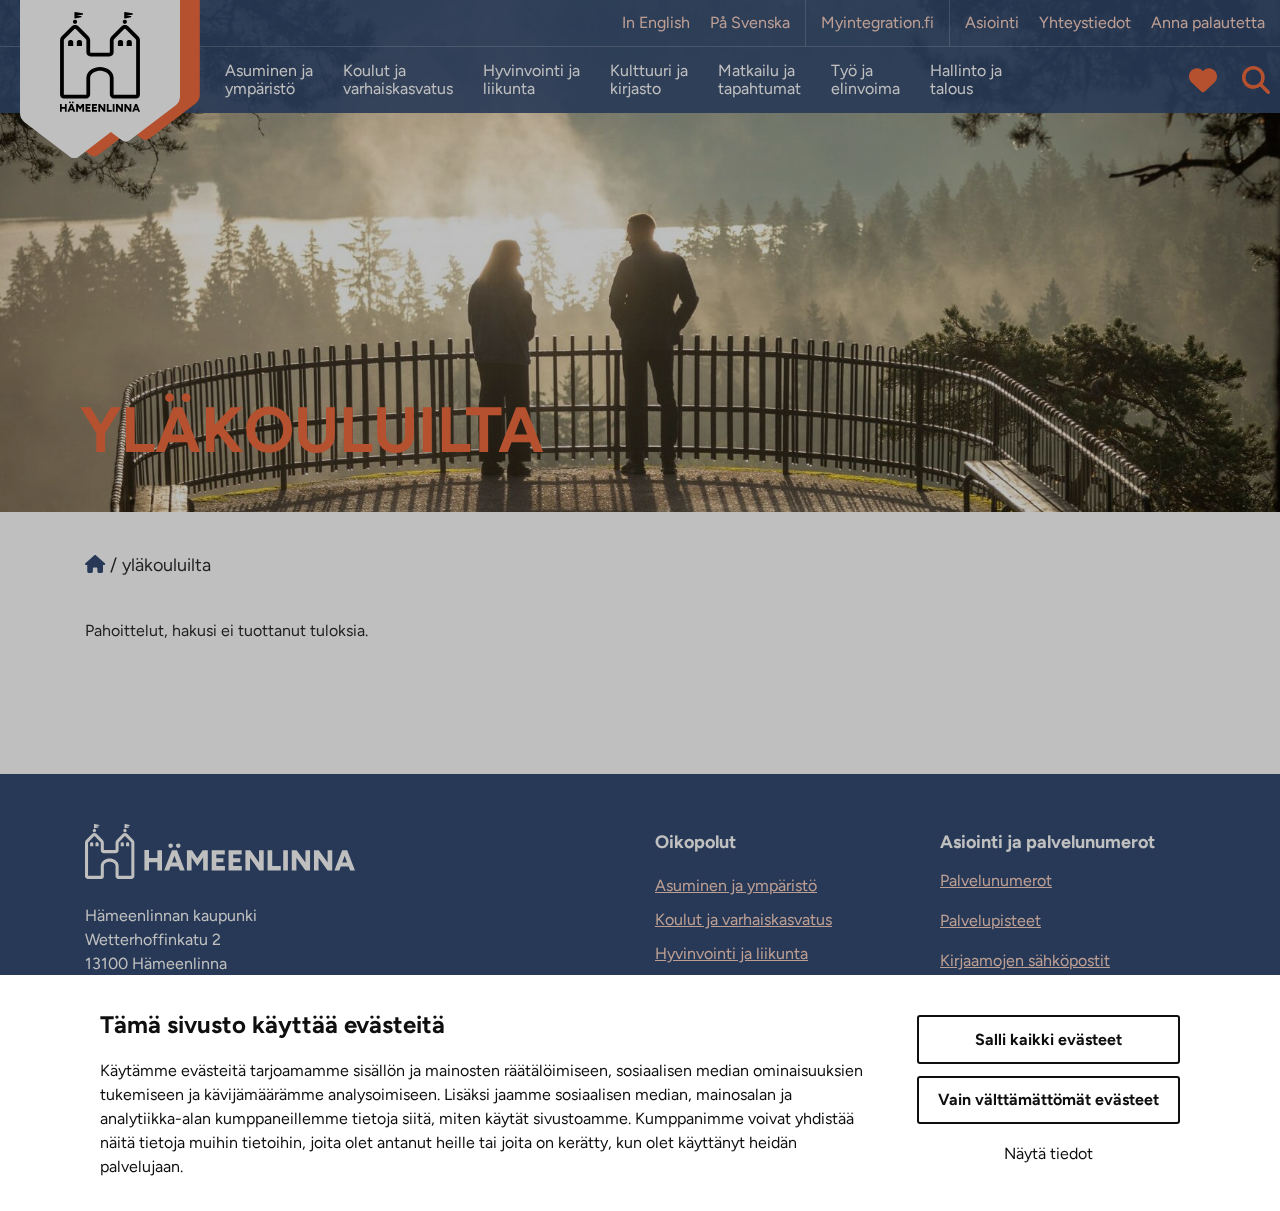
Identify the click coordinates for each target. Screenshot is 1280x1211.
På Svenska (750, 23)
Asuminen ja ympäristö (269, 80)
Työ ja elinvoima (865, 80)
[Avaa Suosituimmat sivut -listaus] (1203, 80)
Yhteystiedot (1085, 23)
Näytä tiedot (1048, 1153)
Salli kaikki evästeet (1048, 1039)
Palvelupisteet (990, 920)
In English (656, 23)
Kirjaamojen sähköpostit (1025, 960)
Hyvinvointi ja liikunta (531, 80)
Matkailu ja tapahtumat (759, 80)
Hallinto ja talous (966, 80)
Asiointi (992, 23)
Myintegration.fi (877, 23)
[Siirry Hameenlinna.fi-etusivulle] (95, 565)
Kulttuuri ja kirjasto (649, 80)
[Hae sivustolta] (1256, 80)
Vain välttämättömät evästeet (1048, 1099)
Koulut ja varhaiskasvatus (398, 80)
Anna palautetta (1208, 23)
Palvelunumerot (996, 880)
